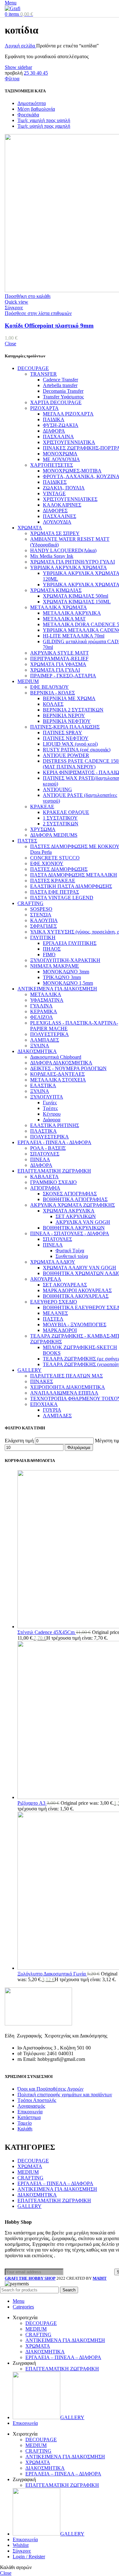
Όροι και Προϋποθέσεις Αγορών (50, 2089)
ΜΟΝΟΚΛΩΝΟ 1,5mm (68, 983)
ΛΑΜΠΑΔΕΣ (45, 1040)
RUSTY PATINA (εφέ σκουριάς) (77, 750)
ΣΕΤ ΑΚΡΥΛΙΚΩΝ (76, 1216)
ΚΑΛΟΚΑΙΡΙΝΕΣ (62, 505)
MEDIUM (28, 681)
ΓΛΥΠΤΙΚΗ (43, 937)
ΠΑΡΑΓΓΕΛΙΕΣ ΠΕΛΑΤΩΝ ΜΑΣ (66, 1376)
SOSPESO (41, 909)
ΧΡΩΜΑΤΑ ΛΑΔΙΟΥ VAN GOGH (79, 1268)
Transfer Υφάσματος (63, 397)
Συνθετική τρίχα (72, 1256)
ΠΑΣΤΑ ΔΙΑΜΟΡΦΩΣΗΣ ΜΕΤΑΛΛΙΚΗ (74, 875)
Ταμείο (25, 2123)
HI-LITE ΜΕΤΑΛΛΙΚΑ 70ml (74, 636)
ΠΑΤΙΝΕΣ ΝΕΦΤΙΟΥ (66, 738)
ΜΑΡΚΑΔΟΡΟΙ (60, 1330)
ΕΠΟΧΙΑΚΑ (44, 1404)
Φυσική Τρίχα (70, 1251)
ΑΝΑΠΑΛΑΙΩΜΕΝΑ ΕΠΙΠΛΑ (64, 1393)
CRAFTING (30, 903)
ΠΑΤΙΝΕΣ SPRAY (63, 733)
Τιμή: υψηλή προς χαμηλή (44, 126)
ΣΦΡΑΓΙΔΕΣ (43, 926)
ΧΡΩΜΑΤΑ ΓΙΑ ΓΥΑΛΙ (55, 670)
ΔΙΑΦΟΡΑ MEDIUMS (54, 835)
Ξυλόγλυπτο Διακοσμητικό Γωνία (52, 1974)
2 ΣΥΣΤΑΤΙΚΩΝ (61, 824)
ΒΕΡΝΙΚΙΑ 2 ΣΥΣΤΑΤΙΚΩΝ (73, 710)
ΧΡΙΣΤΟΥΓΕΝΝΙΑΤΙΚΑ (69, 442)
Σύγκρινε (22, 2551)
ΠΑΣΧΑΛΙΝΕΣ (60, 516)
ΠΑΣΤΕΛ (53, 1319)
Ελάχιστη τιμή (19, 1441)
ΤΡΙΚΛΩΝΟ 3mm (62, 977)
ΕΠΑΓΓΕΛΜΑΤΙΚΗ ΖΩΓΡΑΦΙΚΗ (54, 1171)
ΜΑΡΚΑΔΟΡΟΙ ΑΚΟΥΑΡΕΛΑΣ (77, 1290)
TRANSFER (43, 374)
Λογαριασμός (31, 2106)
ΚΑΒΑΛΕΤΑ (44, 1177)
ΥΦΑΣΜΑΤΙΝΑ (47, 1000)
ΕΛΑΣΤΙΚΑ (43, 1085)
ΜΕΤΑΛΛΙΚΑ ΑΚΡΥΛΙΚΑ (72, 613)
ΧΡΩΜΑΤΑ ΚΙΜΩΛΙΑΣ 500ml (76, 596)
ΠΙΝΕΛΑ (40, 1159)
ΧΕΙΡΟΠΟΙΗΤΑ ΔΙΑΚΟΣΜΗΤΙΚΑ (68, 1387)
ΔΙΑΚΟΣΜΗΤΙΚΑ (37, 1051)
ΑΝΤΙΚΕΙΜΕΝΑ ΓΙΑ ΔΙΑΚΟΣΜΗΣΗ (57, 989)
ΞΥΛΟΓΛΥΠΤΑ (47, 1097)
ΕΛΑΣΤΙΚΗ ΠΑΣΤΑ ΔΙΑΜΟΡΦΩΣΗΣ (71, 886)
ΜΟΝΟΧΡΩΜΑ (60, 454)
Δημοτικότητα (32, 103)
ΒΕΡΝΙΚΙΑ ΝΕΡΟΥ (64, 715)
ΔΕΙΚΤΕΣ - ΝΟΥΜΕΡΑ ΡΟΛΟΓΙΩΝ (68, 1068)
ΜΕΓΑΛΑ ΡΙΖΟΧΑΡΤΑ (68, 414)
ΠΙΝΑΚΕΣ (42, 1381)
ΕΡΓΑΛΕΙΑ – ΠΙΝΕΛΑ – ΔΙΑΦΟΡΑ (55, 2183)
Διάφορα (52, 1120)
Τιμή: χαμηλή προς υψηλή (44, 120)
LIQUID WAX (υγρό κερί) (70, 744)
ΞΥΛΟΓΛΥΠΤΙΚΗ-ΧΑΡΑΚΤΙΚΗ (65, 960)
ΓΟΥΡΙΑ (52, 1410)
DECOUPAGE (33, 368)
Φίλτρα (12, 79)
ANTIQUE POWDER (66, 755)
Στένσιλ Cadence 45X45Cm (47, 1632)
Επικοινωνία (30, 2112)
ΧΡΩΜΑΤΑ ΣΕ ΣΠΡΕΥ (55, 533)
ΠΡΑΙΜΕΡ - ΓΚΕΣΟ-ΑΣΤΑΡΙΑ (63, 676)
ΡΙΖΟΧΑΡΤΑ (44, 408)
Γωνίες (50, 1103)
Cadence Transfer (60, 380)
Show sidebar (18, 67)
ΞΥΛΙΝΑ (40, 1046)
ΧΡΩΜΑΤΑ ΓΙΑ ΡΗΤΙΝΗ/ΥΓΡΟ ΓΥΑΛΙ (73, 562)
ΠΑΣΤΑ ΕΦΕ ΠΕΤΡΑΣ (55, 892)
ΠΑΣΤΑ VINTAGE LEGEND (62, 898)
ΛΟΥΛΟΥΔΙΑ (57, 522)
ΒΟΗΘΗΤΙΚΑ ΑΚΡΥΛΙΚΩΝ (74, 1228)
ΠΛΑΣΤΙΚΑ (43, 1131)
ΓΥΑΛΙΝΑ (41, 1006)
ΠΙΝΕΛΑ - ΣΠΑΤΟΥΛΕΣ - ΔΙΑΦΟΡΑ (70, 1233)
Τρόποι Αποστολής (37, 2100)
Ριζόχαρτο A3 (32, 1803)
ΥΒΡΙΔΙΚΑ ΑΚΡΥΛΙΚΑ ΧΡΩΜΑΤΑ (69, 567)
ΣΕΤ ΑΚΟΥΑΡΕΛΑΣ (65, 1285)
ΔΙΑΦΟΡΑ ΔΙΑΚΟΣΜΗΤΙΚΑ (61, 1063)
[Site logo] (13, 8)
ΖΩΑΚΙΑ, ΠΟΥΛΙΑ (64, 488)
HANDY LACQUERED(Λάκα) (63, 550)
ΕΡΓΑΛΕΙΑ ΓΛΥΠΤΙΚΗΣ (70, 943)
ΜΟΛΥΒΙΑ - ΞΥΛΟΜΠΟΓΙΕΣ (75, 1325)
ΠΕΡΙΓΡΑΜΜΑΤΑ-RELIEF (59, 659)
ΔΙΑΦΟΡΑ (54, 431)
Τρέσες (50, 1108)
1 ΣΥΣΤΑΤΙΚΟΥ (60, 818)
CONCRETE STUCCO (55, 858)
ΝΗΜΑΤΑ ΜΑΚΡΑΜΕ (55, 966)
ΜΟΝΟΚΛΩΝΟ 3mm (66, 972)
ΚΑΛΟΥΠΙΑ (44, 920)
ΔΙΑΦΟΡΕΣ (55, 511)
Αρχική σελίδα (20, 46)
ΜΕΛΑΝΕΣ (55, 1313)
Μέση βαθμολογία (36, 109)
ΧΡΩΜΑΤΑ (30, 528)
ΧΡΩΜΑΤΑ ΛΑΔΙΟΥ (53, 1262)
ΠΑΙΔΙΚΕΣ (55, 482)
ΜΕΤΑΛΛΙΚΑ (46, 994)
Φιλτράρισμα (79, 1448)
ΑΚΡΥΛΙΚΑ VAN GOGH (83, 1222)
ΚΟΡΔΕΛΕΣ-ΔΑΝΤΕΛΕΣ (57, 1074)
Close (10, 344)
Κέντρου (52, 1114)
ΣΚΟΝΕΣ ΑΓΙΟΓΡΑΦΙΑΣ (70, 1194)
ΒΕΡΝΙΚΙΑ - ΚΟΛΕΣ (53, 693)
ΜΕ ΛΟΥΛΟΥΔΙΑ (61, 459)
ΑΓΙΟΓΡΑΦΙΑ (45, 1188)
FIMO (49, 955)
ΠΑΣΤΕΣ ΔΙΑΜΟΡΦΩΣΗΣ (59, 869)
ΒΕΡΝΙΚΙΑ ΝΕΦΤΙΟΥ (67, 721)
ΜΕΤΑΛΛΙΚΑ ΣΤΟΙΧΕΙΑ (58, 1080)
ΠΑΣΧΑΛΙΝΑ (58, 437)
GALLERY (30, 1370)
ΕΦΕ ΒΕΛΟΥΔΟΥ (50, 687)
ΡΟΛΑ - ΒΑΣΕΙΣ (48, 1148)
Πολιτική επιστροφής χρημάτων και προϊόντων (65, 2095)
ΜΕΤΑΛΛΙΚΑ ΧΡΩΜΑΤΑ (59, 607)
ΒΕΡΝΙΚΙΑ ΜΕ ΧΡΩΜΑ (69, 698)
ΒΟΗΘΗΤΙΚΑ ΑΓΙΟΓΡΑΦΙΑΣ (75, 1199)
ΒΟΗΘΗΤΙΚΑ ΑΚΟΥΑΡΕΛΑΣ (76, 1296)
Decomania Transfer (63, 391)
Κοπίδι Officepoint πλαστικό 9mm (49, 326)
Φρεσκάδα (28, 115)
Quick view (17, 302)
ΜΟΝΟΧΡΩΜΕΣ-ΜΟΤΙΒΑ (72, 471)
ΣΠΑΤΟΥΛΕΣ (45, 1154)
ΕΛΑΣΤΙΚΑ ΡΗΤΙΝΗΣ (55, 1125)
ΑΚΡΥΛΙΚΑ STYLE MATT (60, 653)
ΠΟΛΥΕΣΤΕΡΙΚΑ (50, 1034)
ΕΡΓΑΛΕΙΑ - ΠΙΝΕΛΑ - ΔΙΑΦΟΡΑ (54, 1142)
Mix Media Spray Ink (52, 556)
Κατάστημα (29, 2117)
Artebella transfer (60, 385)
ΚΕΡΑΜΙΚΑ (44, 1011)
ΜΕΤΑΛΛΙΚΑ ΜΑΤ (64, 619)
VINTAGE (54, 493)
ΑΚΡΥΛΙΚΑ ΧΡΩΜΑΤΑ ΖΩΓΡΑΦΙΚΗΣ (73, 1205)
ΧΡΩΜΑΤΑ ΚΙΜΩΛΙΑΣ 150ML (77, 602)
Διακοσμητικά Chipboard (56, 1057)
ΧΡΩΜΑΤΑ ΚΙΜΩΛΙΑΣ (56, 590)
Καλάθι (25, 2129)
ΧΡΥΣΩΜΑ (43, 829)
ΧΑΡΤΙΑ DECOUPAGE (56, 402)
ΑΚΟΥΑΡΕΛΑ (46, 1279)
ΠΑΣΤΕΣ (27, 841)
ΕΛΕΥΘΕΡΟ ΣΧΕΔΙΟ (54, 1302)
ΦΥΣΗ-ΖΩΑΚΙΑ (61, 425)
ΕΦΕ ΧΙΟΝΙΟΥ (47, 863)
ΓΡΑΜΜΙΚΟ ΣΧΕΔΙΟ (53, 1182)
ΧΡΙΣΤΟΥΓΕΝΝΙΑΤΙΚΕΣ (70, 499)
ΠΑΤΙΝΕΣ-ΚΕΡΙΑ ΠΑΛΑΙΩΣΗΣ (65, 727)
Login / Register (29, 2557)
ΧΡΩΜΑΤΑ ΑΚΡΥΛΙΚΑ (69, 1211)
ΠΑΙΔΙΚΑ (54, 419)
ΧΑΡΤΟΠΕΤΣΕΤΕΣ (52, 465)
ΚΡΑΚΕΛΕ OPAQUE (66, 812)
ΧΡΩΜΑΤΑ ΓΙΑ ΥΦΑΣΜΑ (58, 664)
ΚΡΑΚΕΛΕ (42, 807)
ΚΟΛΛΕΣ (53, 704)
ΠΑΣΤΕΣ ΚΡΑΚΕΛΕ (53, 881)
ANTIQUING (57, 789)
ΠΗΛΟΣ (52, 949)
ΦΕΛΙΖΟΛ (42, 1017)
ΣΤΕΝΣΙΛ (41, 915)
